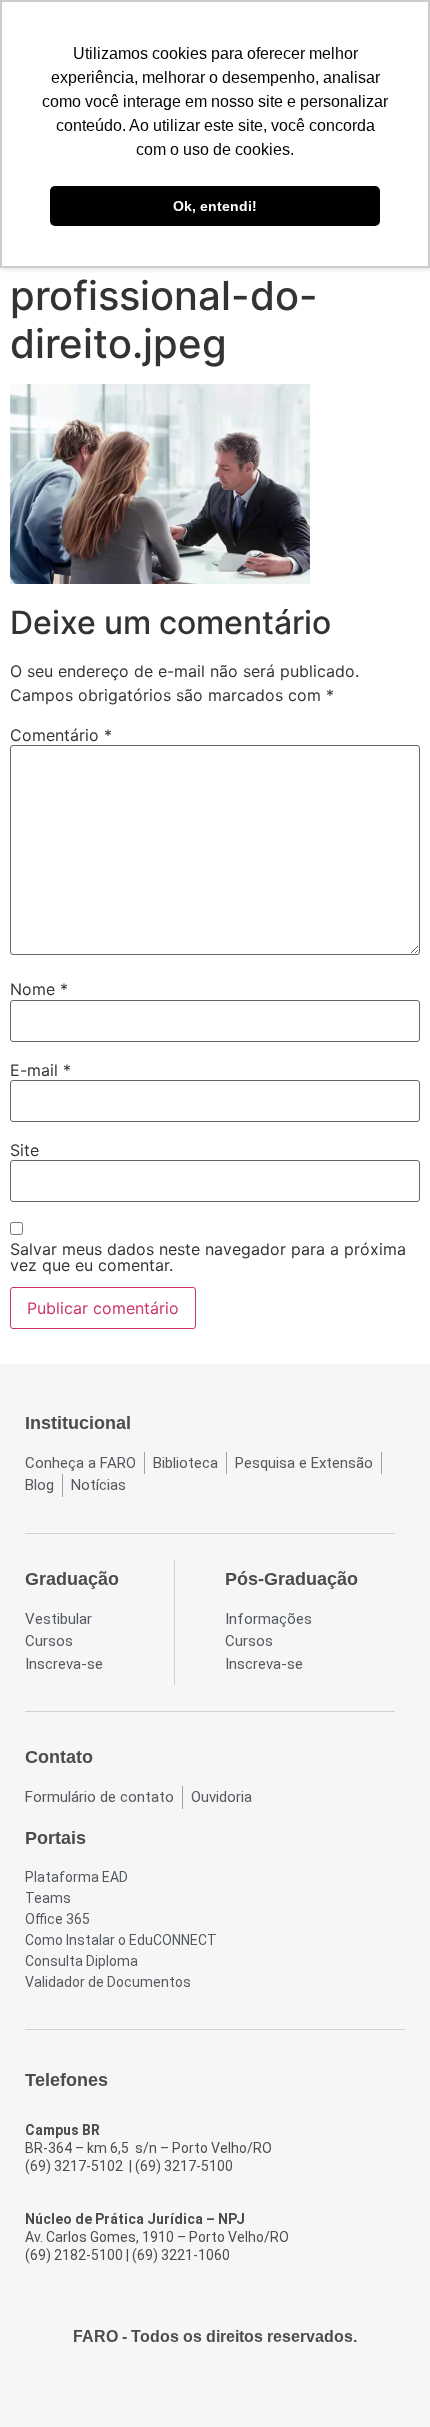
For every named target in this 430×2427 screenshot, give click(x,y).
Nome (39, 989)
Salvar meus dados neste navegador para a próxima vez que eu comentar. (208, 1257)
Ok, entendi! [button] (215, 206)
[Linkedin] (269, 2389)
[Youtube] (233, 2389)
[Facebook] (161, 2389)
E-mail (40, 1070)
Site (24, 1150)
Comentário (61, 735)
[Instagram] (197, 2389)
